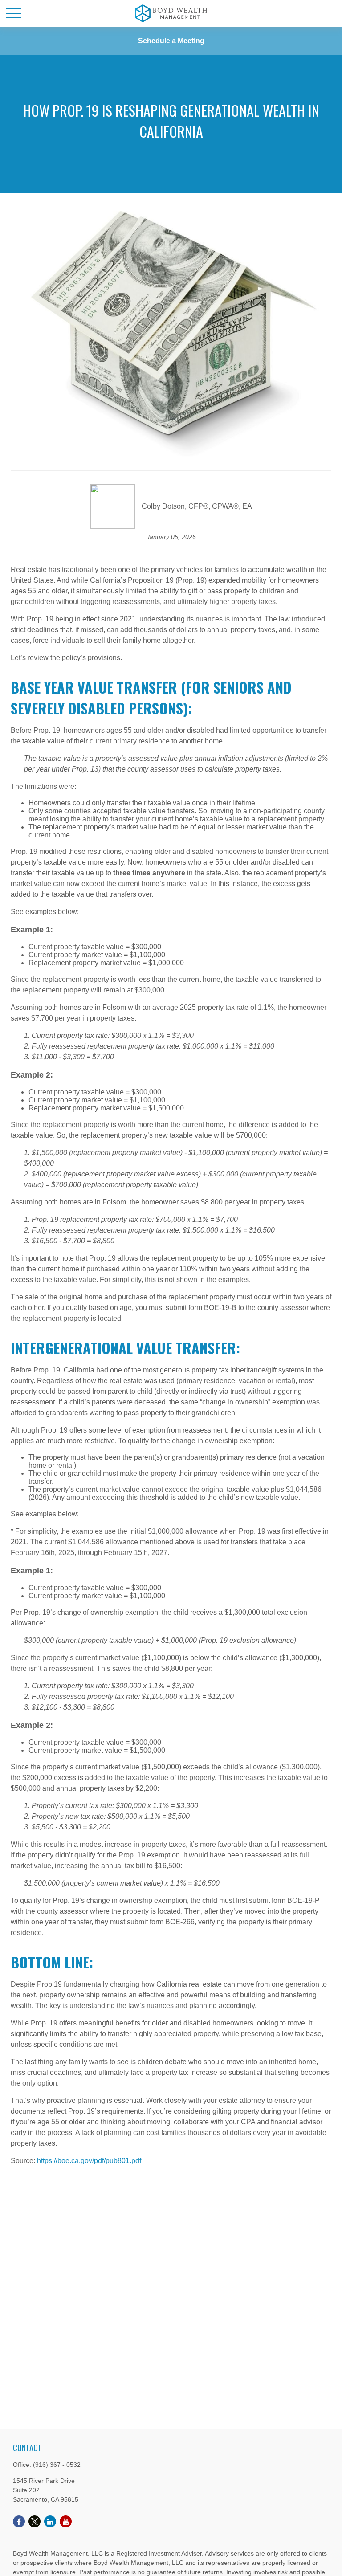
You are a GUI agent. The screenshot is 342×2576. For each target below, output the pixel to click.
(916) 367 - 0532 (57, 2465)
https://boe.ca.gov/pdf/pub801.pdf (89, 2161)
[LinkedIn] (50, 2521)
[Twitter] (35, 2521)
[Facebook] (19, 2521)
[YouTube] (66, 2521)
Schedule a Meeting (171, 41)
